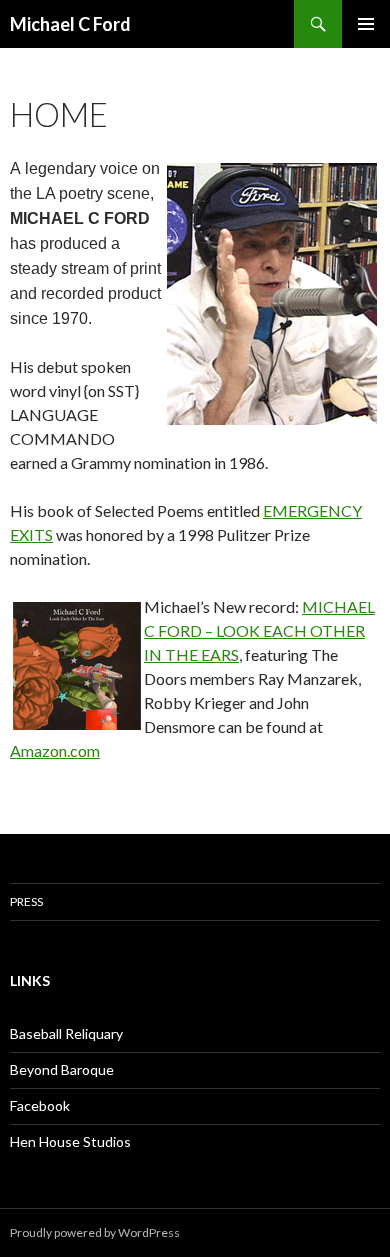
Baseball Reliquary (66, 1033)
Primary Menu (366, 24)
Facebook (40, 1105)
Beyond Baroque (62, 1069)
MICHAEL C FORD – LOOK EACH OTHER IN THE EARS (259, 630)
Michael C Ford (70, 24)
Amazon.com (55, 750)
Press (26, 901)
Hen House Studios (70, 1141)
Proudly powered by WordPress (95, 1232)
